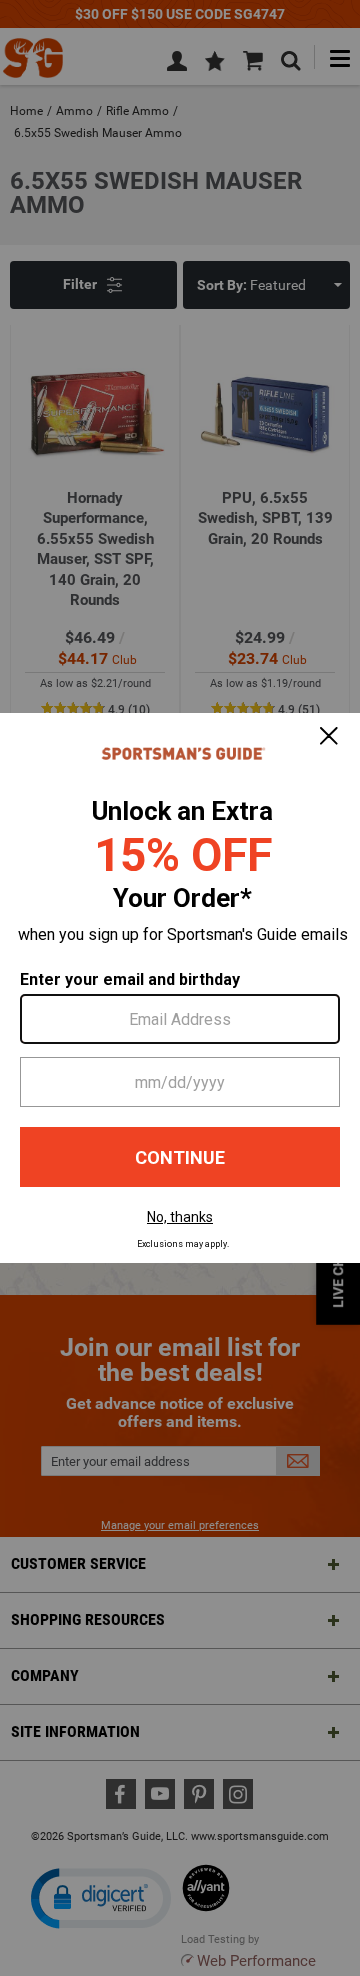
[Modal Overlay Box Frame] (180, 988)
